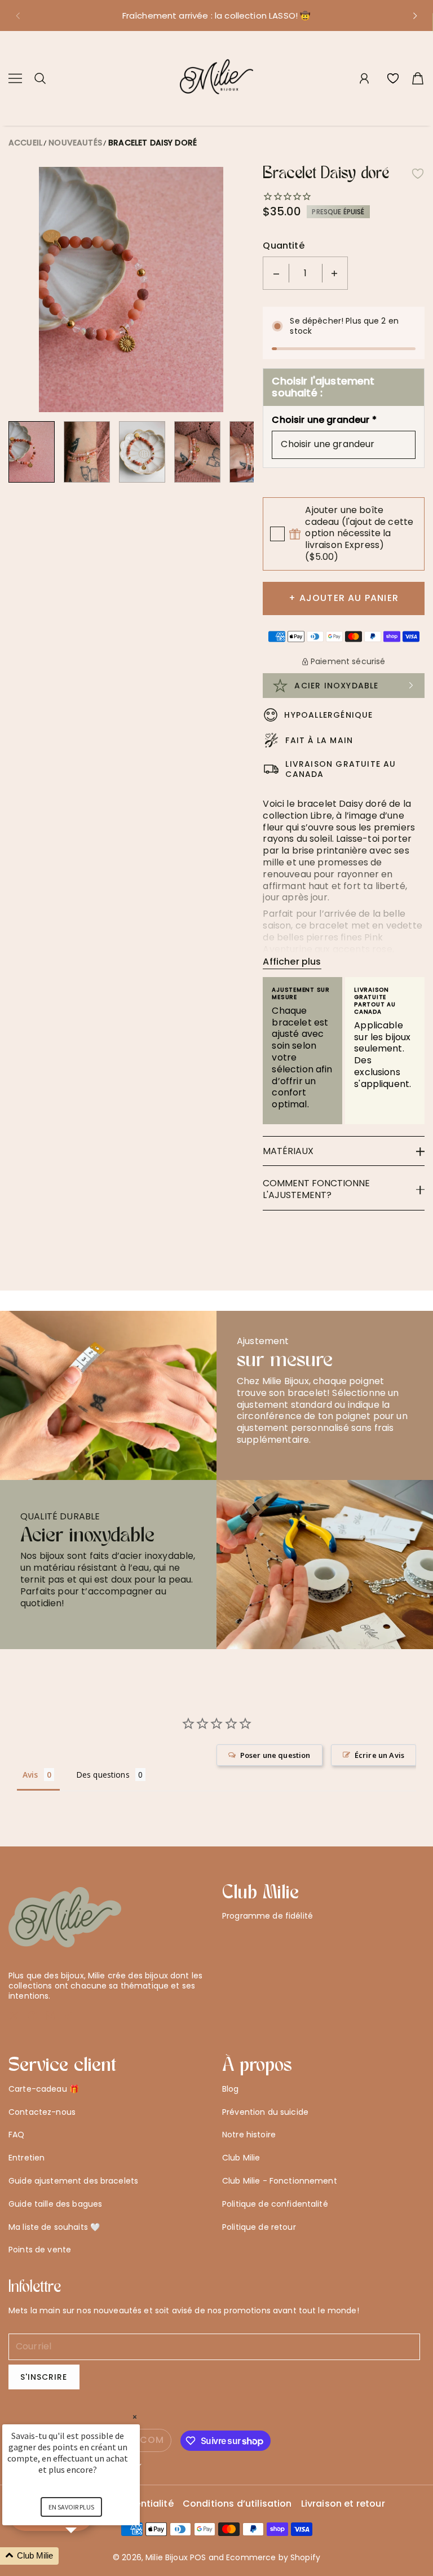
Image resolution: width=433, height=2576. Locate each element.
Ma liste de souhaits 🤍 (54, 2227)
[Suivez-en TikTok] (69, 2016)
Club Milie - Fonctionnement (280, 2181)
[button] (17, 16)
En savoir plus (71, 2507)
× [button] (135, 2417)
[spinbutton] (306, 273)
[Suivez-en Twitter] (14, 2016)
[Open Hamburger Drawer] (15, 78)
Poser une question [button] (275, 1755)
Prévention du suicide (265, 2112)
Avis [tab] (30, 1775)
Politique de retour (259, 2227)
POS (198, 2557)
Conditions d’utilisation (237, 2504)
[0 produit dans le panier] (418, 78)
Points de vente (40, 2250)
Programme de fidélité (268, 1916)
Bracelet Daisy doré (153, 143)
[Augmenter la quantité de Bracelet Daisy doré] (334, 273)
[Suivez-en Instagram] (50, 2016)
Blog (231, 2089)
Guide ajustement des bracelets (73, 2181)
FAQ (16, 2135)
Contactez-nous (42, 2112)
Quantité (283, 246)
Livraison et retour (343, 2504)
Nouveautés (75, 143)
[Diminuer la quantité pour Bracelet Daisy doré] (276, 273)
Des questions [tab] (103, 1775)
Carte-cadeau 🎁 (44, 2089)
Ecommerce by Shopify (273, 2557)
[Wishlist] (393, 78)
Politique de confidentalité (275, 2204)
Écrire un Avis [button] (379, 1755)
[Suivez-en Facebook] (33, 2016)
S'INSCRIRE (44, 2377)
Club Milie (241, 2158)
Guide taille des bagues (55, 2204)
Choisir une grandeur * (324, 420)
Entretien (26, 2158)
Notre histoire (249, 2135)
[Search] (40, 78)
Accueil (25, 143)
